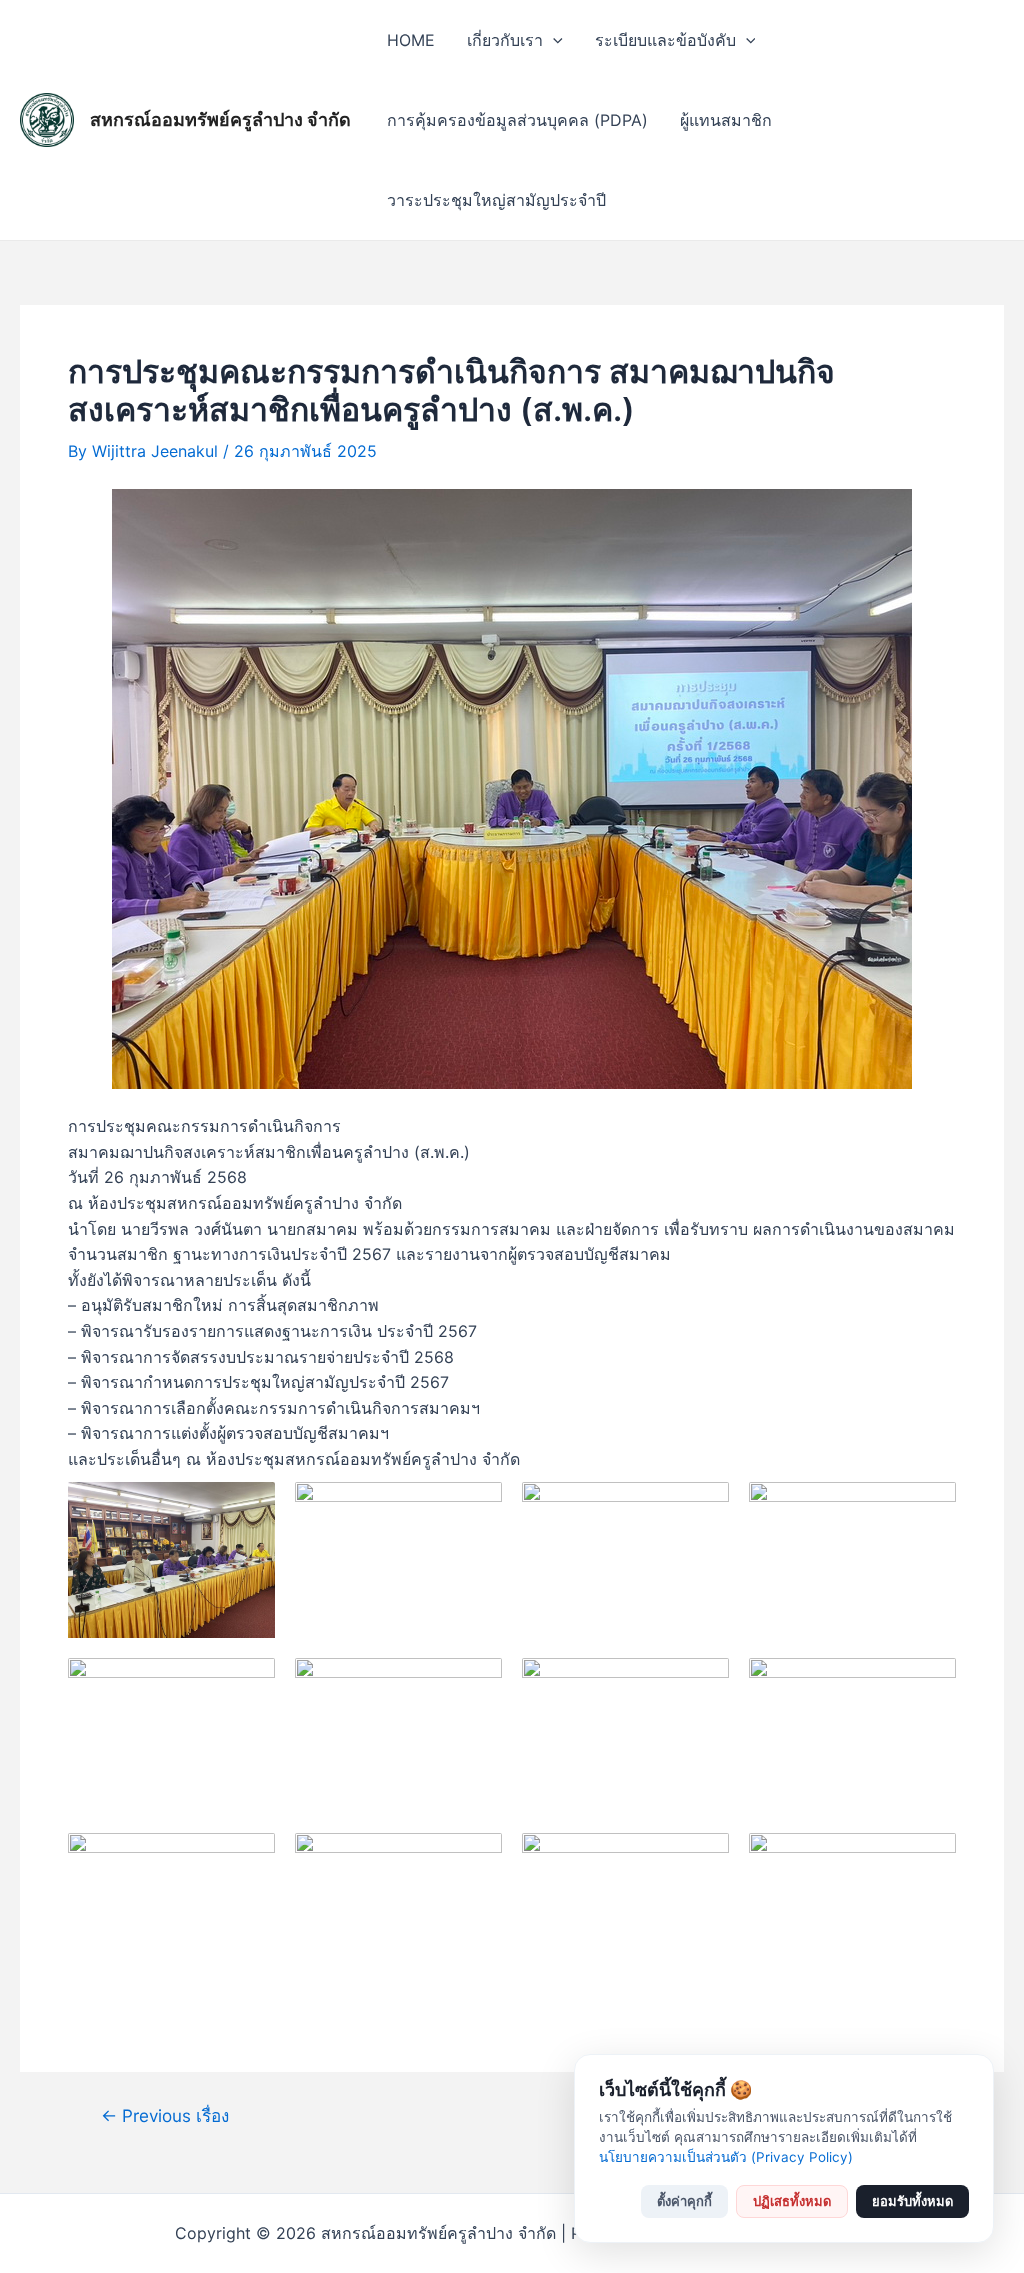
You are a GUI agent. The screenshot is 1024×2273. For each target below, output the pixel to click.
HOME (411, 40)
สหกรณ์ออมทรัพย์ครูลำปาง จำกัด (220, 119)
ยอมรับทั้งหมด (912, 2201)
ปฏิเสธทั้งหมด (792, 2201)
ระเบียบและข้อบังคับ (665, 40)
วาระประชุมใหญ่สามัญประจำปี (496, 200)
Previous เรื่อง (165, 2115)
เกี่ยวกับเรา (505, 40)
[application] (553, 40)
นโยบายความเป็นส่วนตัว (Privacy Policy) (726, 2157)
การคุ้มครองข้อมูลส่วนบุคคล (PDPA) (517, 120)
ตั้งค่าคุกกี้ (684, 2201)
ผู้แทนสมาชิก (726, 120)
